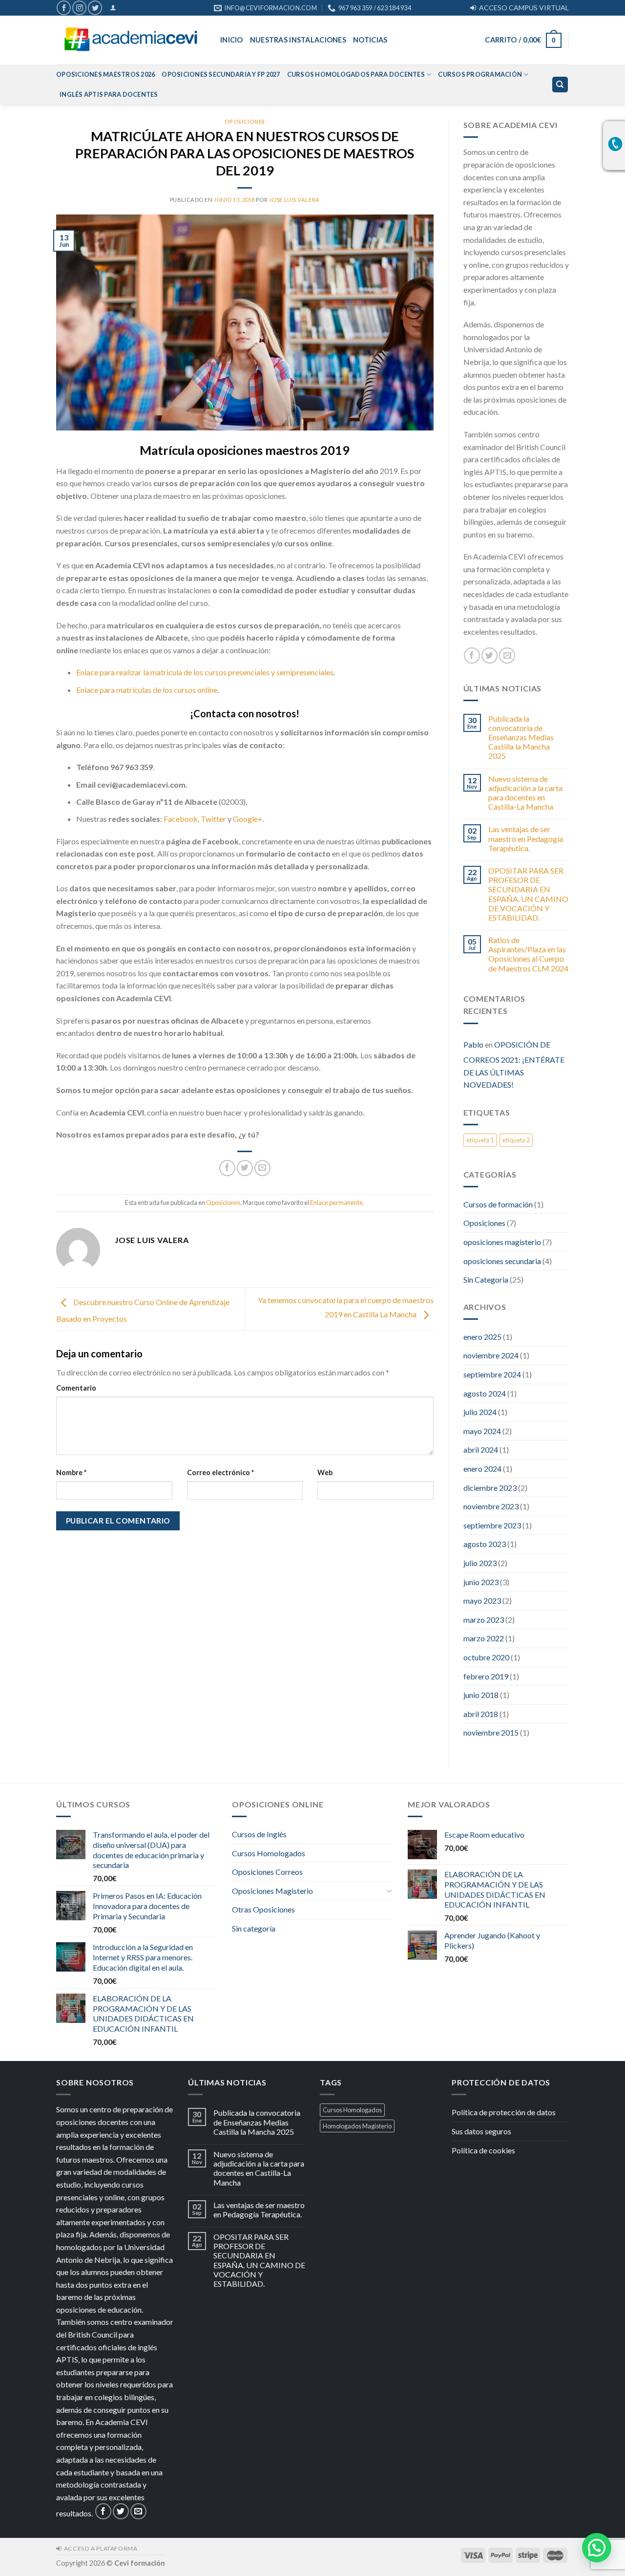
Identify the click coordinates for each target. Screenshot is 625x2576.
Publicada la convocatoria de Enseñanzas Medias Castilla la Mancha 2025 (521, 737)
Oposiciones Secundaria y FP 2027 (221, 74)
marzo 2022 (484, 1638)
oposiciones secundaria (502, 1261)
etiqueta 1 (480, 1140)
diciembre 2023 (490, 1488)
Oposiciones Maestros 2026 (105, 74)
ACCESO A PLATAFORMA (99, 2548)
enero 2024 (482, 1469)
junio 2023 (481, 1582)
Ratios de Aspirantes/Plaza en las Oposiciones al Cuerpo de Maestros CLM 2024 (528, 954)
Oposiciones (245, 121)
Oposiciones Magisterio (272, 1891)
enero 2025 (482, 1337)
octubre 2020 (486, 1657)
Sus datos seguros (481, 2131)
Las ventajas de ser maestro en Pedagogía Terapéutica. (526, 838)
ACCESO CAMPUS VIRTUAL (522, 8)
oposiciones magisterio (502, 1242)
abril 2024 (481, 1449)
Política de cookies (483, 2150)
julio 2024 (480, 1412)
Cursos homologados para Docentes (356, 74)
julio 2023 (480, 1563)
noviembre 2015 (491, 1732)
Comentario (76, 1388)
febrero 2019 (486, 1676)
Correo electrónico (220, 1472)
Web (325, 1472)
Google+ (248, 819)
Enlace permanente (336, 1202)
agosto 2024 (485, 1393)
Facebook (181, 819)
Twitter (214, 819)
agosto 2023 (485, 1544)
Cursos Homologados (269, 1853)
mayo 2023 (482, 1600)
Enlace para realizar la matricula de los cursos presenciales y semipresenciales (205, 672)
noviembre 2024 (491, 1355)
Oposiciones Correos (267, 1872)
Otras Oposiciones (263, 1909)
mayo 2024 (482, 1431)
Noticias (370, 40)
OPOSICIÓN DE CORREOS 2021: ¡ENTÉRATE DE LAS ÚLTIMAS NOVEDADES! (514, 1065)
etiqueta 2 (516, 1140)
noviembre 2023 (491, 1506)
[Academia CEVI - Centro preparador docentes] (131, 40)
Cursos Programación (480, 74)
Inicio (232, 40)
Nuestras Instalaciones (298, 40)
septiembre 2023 (492, 1525)
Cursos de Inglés (259, 1834)
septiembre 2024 (492, 1374)
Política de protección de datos (504, 2112)
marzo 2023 (484, 1620)
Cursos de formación (498, 1204)
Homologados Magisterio (357, 2126)
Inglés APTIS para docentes (109, 94)
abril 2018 (481, 1714)
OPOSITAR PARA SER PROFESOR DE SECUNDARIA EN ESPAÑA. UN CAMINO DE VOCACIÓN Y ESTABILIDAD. (528, 894)
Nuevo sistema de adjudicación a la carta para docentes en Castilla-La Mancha (525, 793)
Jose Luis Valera (294, 200)
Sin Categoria (486, 1279)
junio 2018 (481, 1695)
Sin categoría (254, 1928)
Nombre (71, 1472)
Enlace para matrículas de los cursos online (147, 690)
